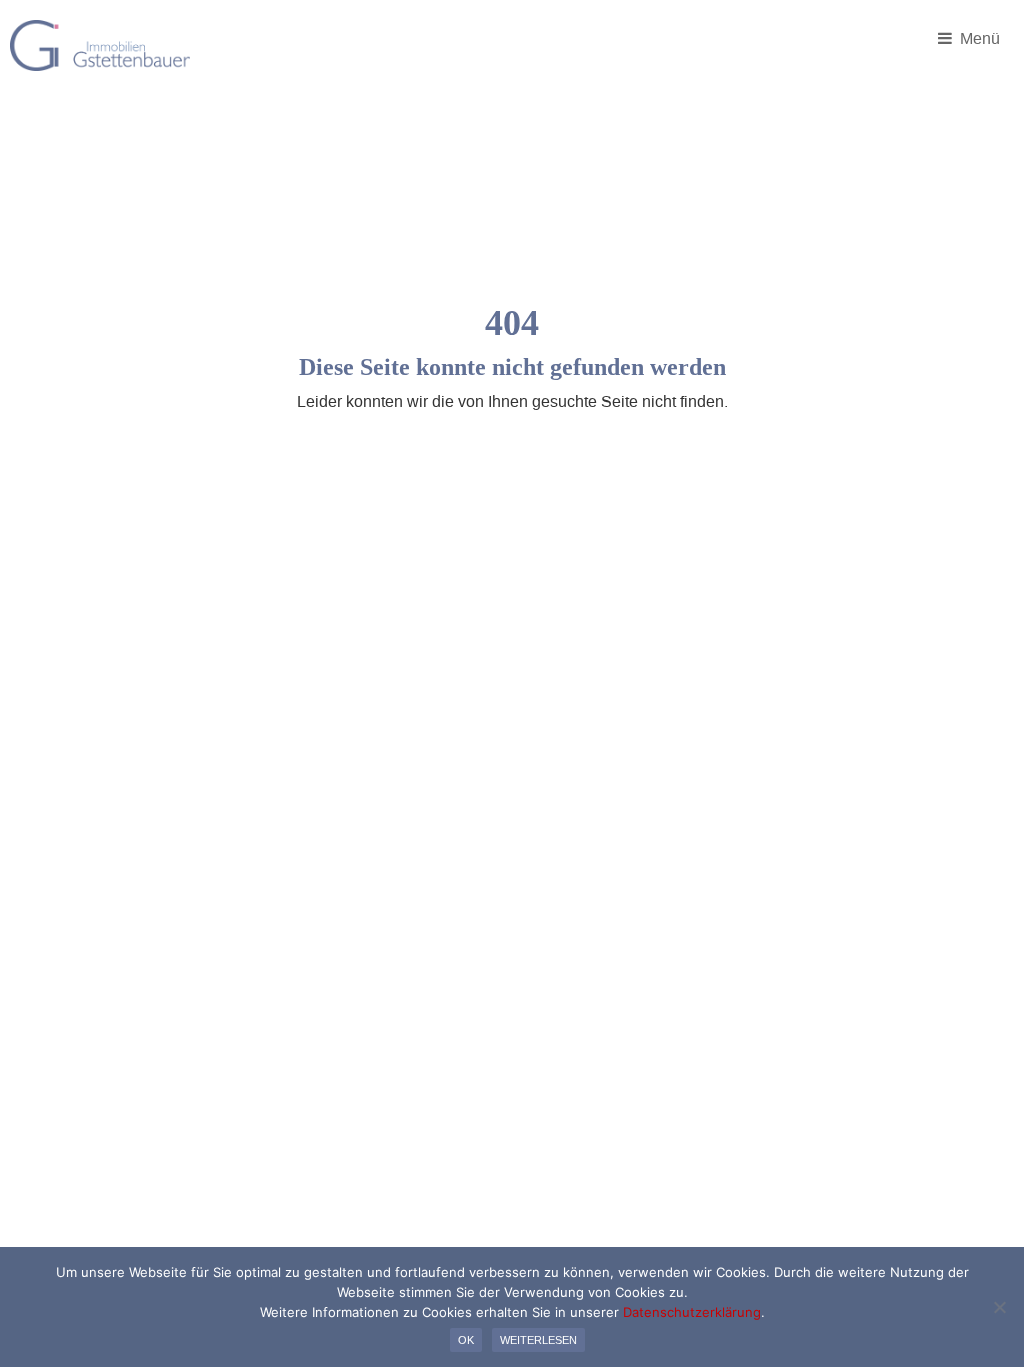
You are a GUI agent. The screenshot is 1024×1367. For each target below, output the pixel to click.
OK (466, 1340)
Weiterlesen (538, 1340)
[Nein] (999, 1307)
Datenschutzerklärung (692, 1312)
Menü (978, 38)
